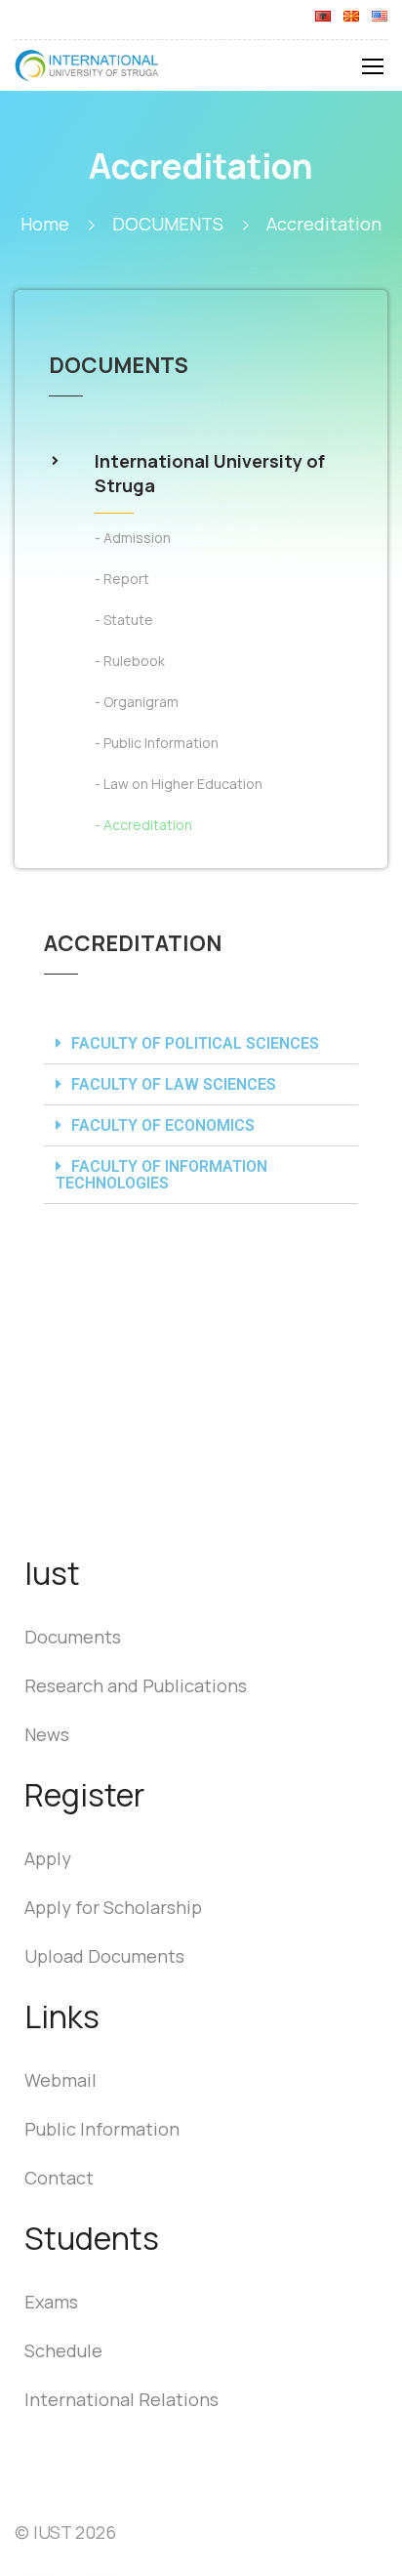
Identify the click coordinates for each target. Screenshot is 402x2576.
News (47, 1734)
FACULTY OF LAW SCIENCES (174, 1084)
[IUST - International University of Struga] (88, 70)
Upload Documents (104, 1956)
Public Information (102, 2129)
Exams (51, 2302)
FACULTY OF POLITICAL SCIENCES (195, 1043)
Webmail (60, 2080)
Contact (59, 2178)
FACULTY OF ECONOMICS (163, 1125)
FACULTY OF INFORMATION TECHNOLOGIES (161, 1175)
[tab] (201, 1044)
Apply (48, 1858)
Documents (73, 1637)
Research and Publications (136, 1685)
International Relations (121, 2399)
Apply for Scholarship (113, 1907)
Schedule (63, 2350)
